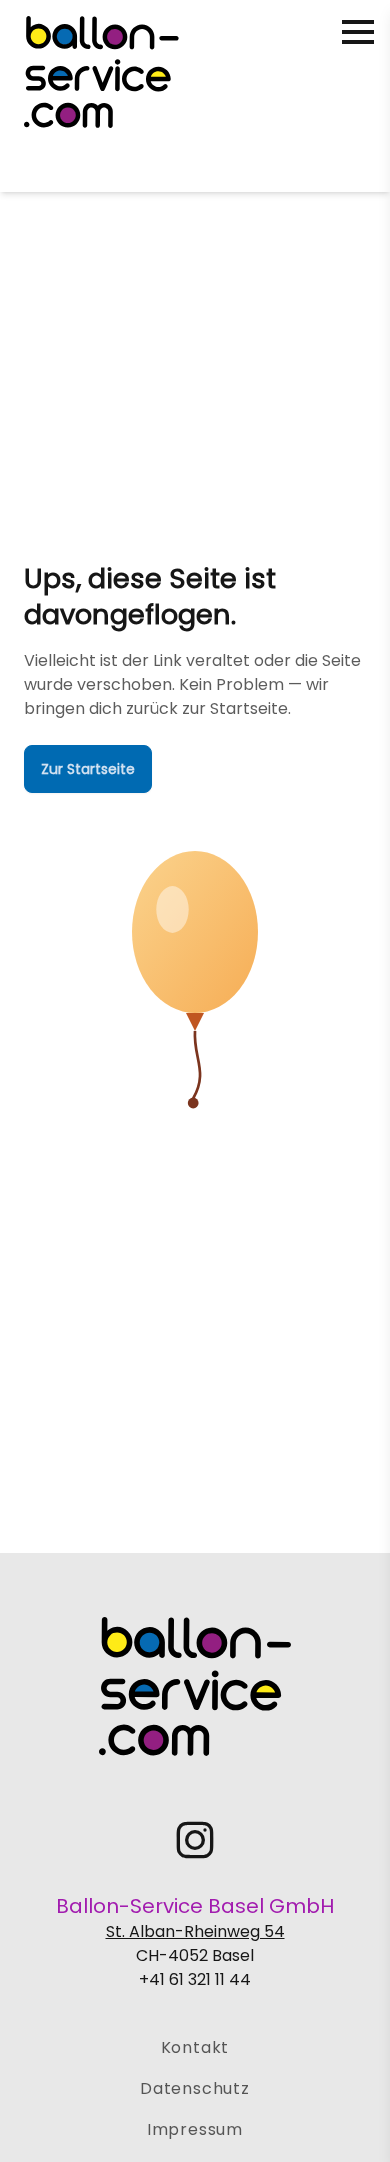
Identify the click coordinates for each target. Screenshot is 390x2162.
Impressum (195, 2129)
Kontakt (195, 2047)
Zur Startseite (88, 769)
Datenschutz (195, 2088)
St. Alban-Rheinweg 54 (195, 1931)
